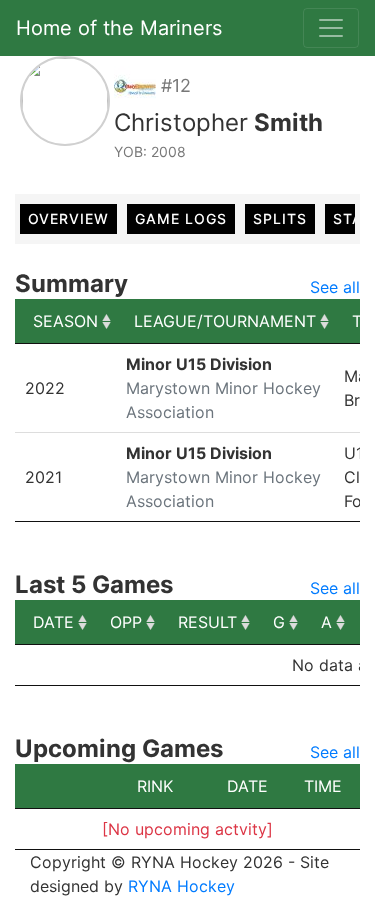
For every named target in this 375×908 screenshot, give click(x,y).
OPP (126, 622)
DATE (53, 622)
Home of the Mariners (119, 28)
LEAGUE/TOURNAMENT (225, 321)
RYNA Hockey (181, 886)
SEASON (65, 321)
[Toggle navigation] (331, 28)
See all (335, 287)
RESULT (207, 622)
